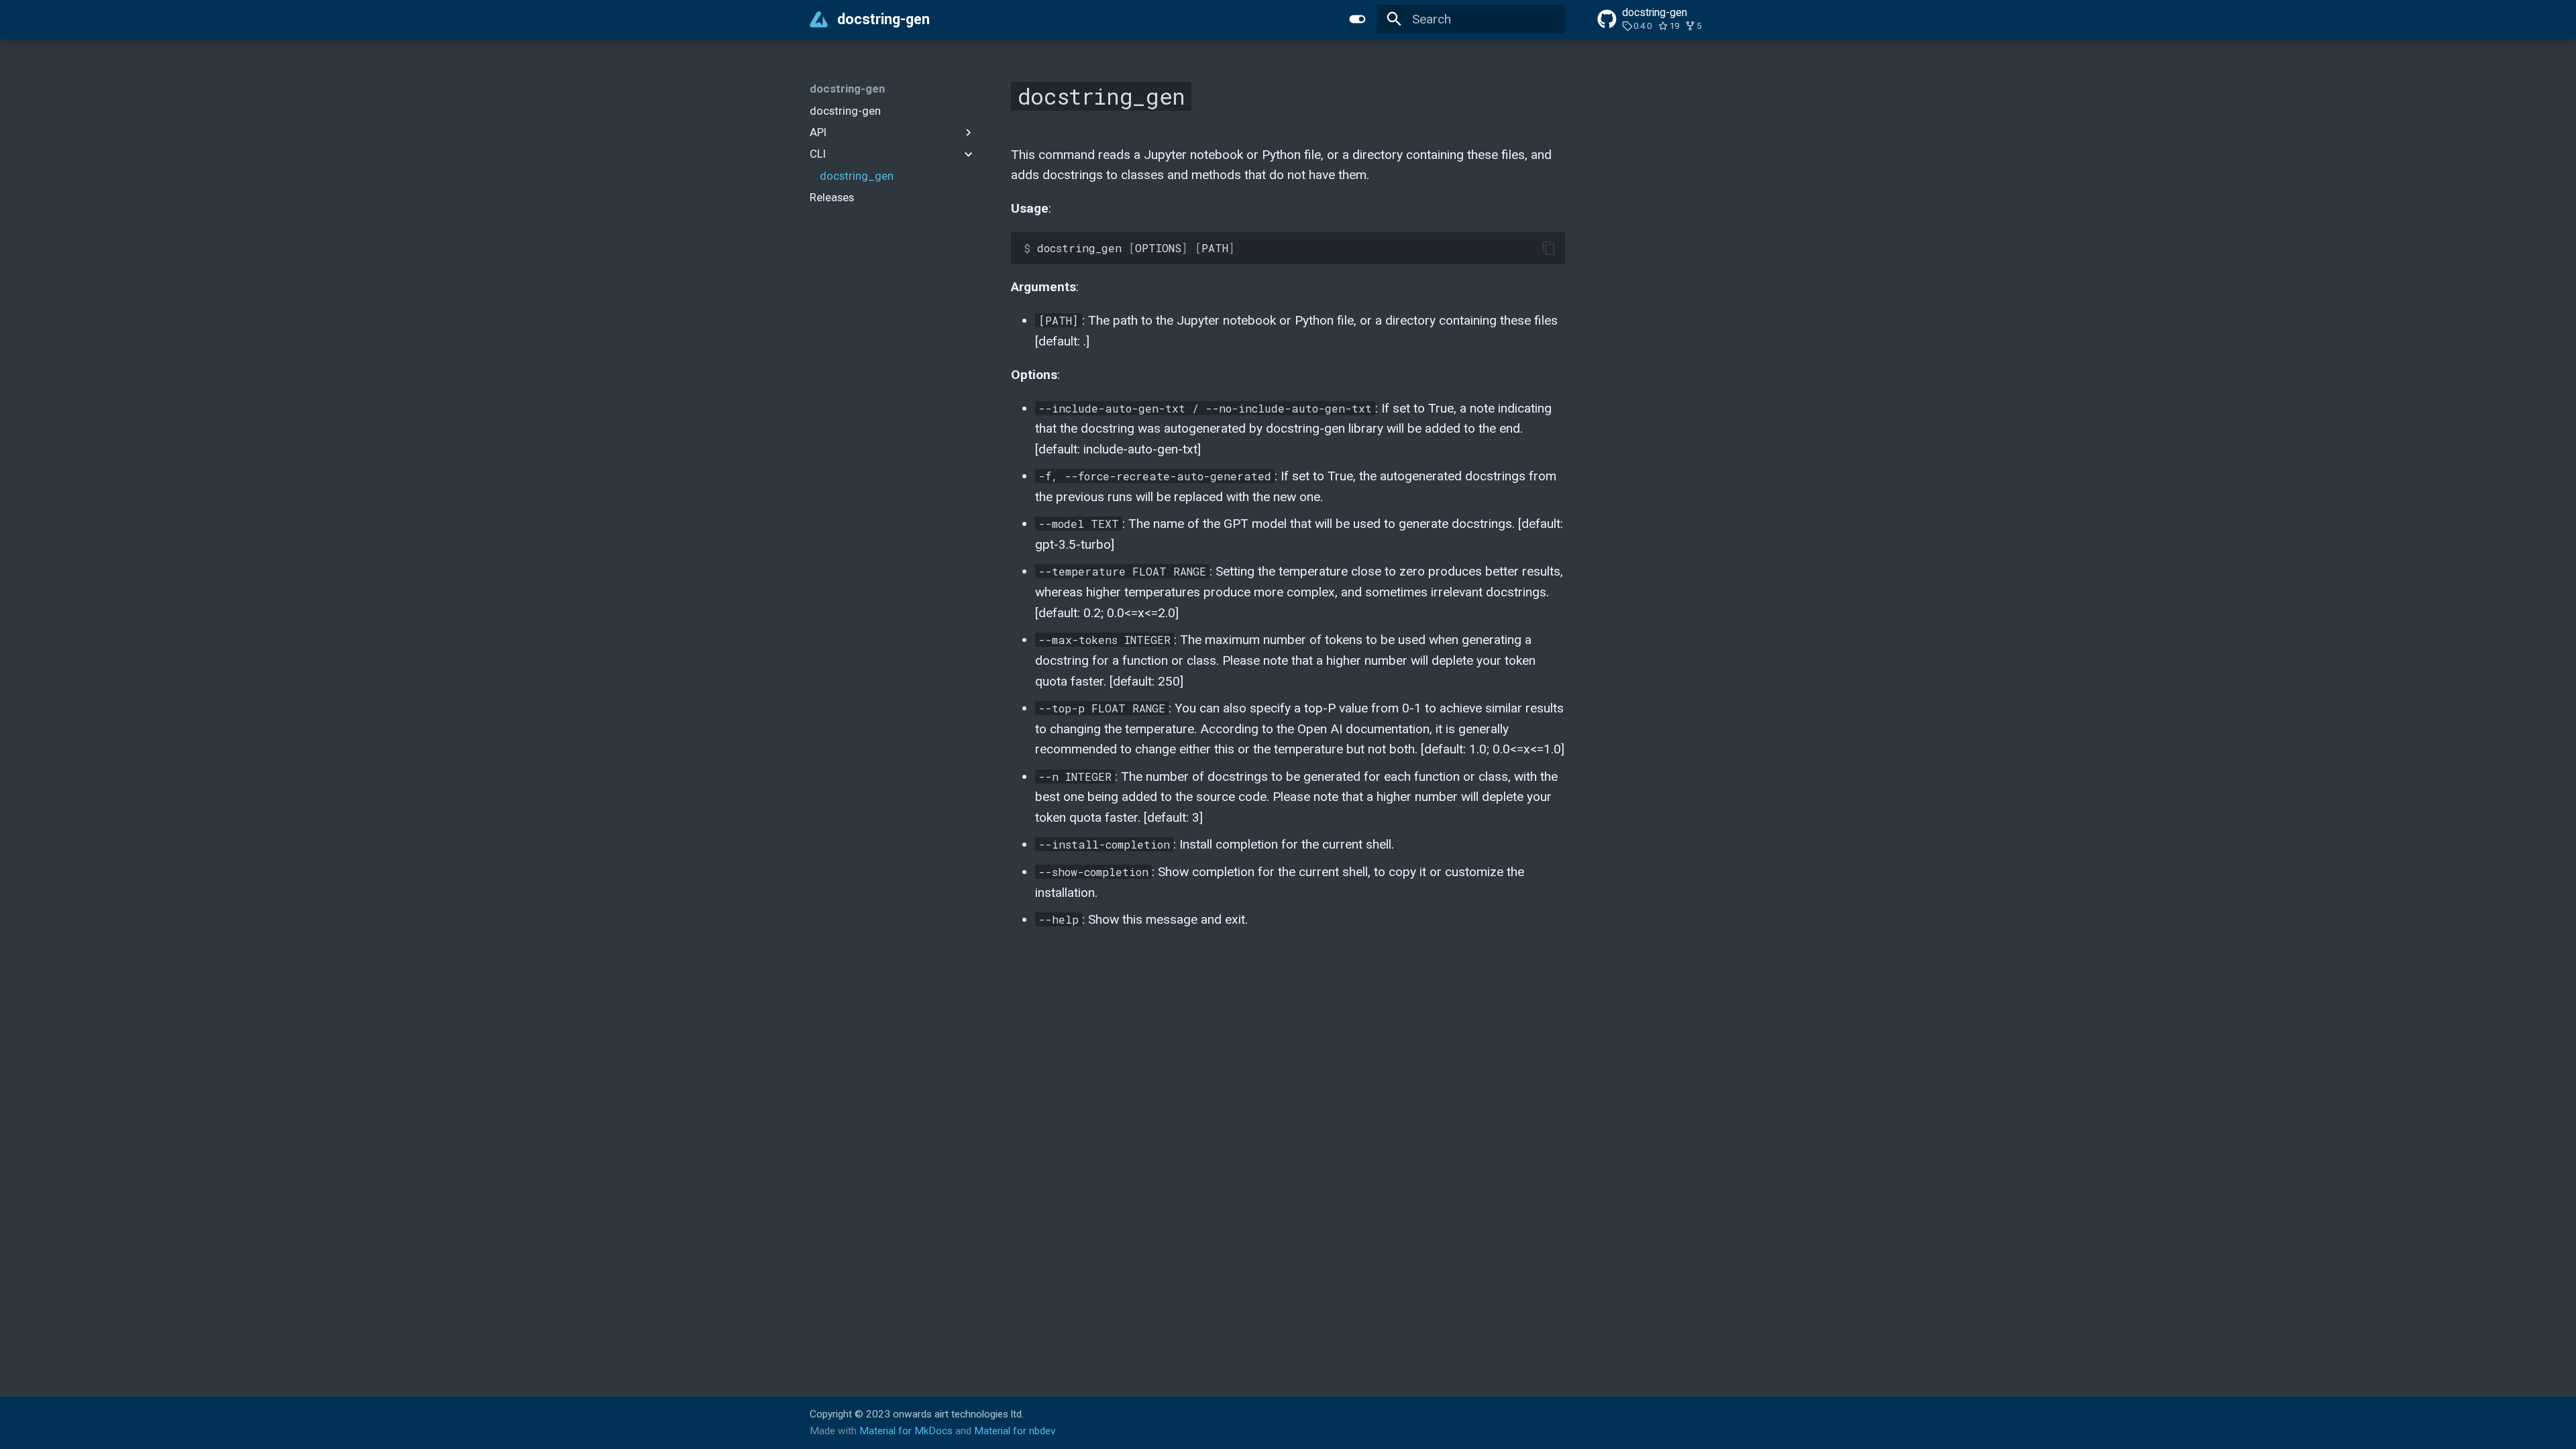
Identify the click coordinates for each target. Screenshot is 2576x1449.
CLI (818, 154)
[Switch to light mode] (1357, 19)
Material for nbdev (1015, 1431)
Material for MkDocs (907, 1431)
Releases (832, 197)
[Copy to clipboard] (1549, 249)
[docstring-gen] (819, 19)
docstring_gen (857, 176)
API (818, 132)
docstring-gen (847, 89)
